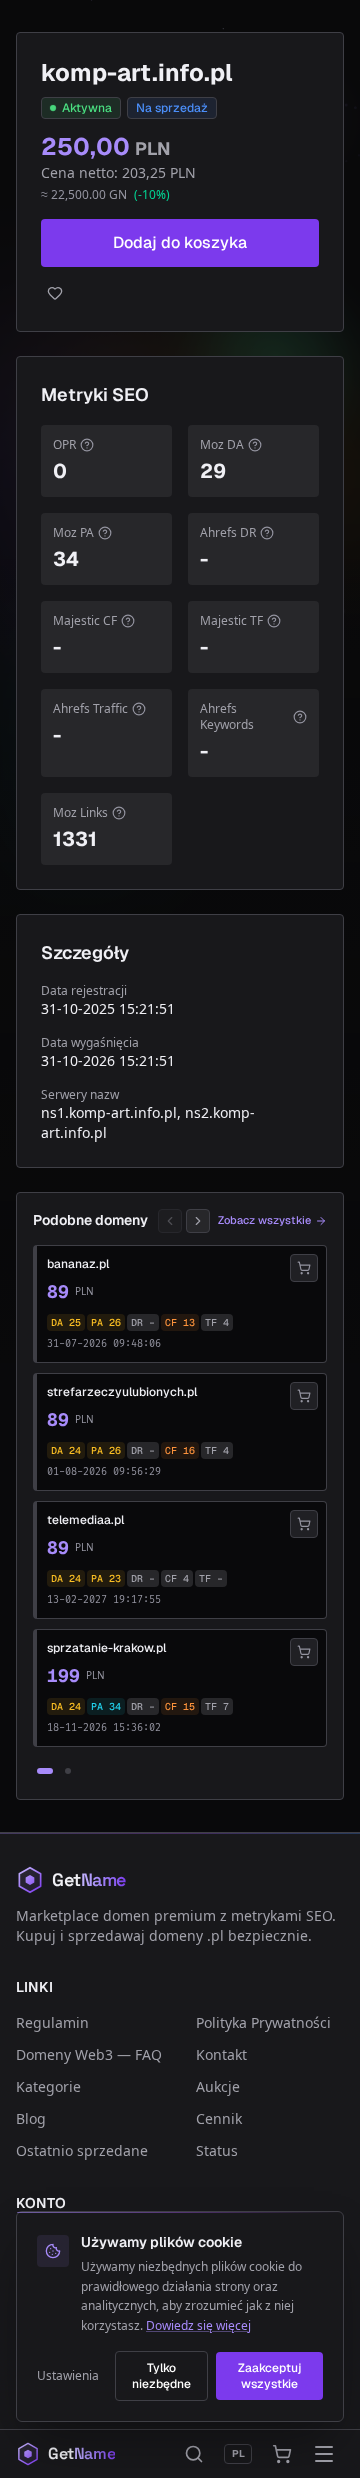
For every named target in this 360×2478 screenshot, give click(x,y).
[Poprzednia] (170, 1221)
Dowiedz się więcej (198, 2325)
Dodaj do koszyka (180, 242)
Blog (31, 2118)
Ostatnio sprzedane (82, 2150)
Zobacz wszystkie (264, 1220)
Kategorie (48, 2086)
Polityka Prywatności (263, 2022)
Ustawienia (68, 2376)
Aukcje (218, 2086)
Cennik (219, 2118)
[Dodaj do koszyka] (304, 1268)
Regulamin (52, 2022)
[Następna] (198, 1221)
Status (217, 2150)
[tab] (45, 1771)
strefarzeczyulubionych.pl (122, 1392)
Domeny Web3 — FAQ (89, 2054)
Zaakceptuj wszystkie (269, 2376)
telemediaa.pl (85, 1520)
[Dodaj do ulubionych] (180, 293)
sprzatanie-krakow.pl (106, 1648)
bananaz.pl (78, 1264)
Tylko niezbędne (161, 2376)
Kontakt (221, 2054)
